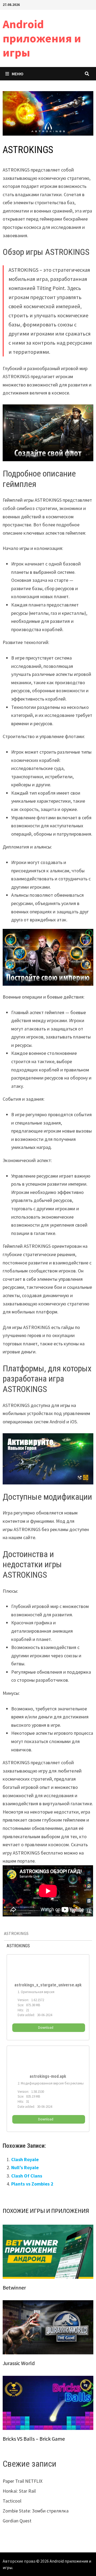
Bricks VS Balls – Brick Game (34, 2439)
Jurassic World (19, 2363)
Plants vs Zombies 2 (32, 2184)
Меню (18, 74)
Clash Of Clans (27, 2176)
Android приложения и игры (42, 38)
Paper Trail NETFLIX (23, 2481)
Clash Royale (25, 2159)
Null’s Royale (25, 2167)
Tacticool (12, 2501)
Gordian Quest (17, 2521)
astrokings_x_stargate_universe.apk (48, 1985)
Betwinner (14, 2287)
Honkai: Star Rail (19, 2491)
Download (46, 2028)
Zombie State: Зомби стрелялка (36, 2511)
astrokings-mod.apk (48, 2076)
